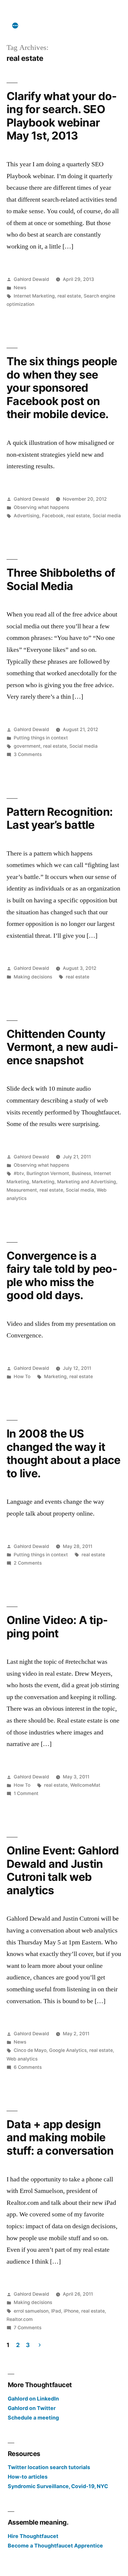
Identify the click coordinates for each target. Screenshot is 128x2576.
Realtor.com (20, 2319)
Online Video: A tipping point (57, 1627)
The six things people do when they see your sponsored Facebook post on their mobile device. (62, 388)
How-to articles (28, 2477)
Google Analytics (68, 2050)
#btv (19, 1173)
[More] (15, 26)
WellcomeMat (85, 1785)
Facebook (53, 516)
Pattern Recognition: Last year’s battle (60, 818)
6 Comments (28, 2067)
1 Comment (26, 1793)
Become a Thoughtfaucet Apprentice (55, 2546)
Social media (107, 516)
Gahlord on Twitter (32, 2408)
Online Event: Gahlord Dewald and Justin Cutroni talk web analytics (63, 1870)
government (27, 746)
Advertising (26, 516)
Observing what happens (41, 507)
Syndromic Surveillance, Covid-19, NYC (58, 2486)
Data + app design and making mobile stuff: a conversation (60, 2137)
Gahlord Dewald (31, 279)
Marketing (43, 1182)
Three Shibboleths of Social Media (61, 579)
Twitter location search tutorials (49, 2467)
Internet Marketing (34, 296)
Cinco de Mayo (30, 2050)
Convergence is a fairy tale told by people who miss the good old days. (62, 1276)
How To (22, 1376)
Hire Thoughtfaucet (33, 2536)
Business (81, 1173)
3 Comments (28, 754)
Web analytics (22, 2059)
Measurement (22, 1190)
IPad (56, 2311)
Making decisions (33, 977)
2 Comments (28, 1563)
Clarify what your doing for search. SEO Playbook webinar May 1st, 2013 (62, 116)
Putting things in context (41, 738)
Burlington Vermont (48, 1173)
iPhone (71, 2311)
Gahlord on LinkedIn (33, 2399)
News (20, 288)
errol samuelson (31, 2311)
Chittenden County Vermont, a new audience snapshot (62, 1047)
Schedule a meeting (33, 2418)
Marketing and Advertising (87, 1182)
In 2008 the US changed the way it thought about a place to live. (63, 1453)
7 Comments (28, 2328)
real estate (69, 296)
